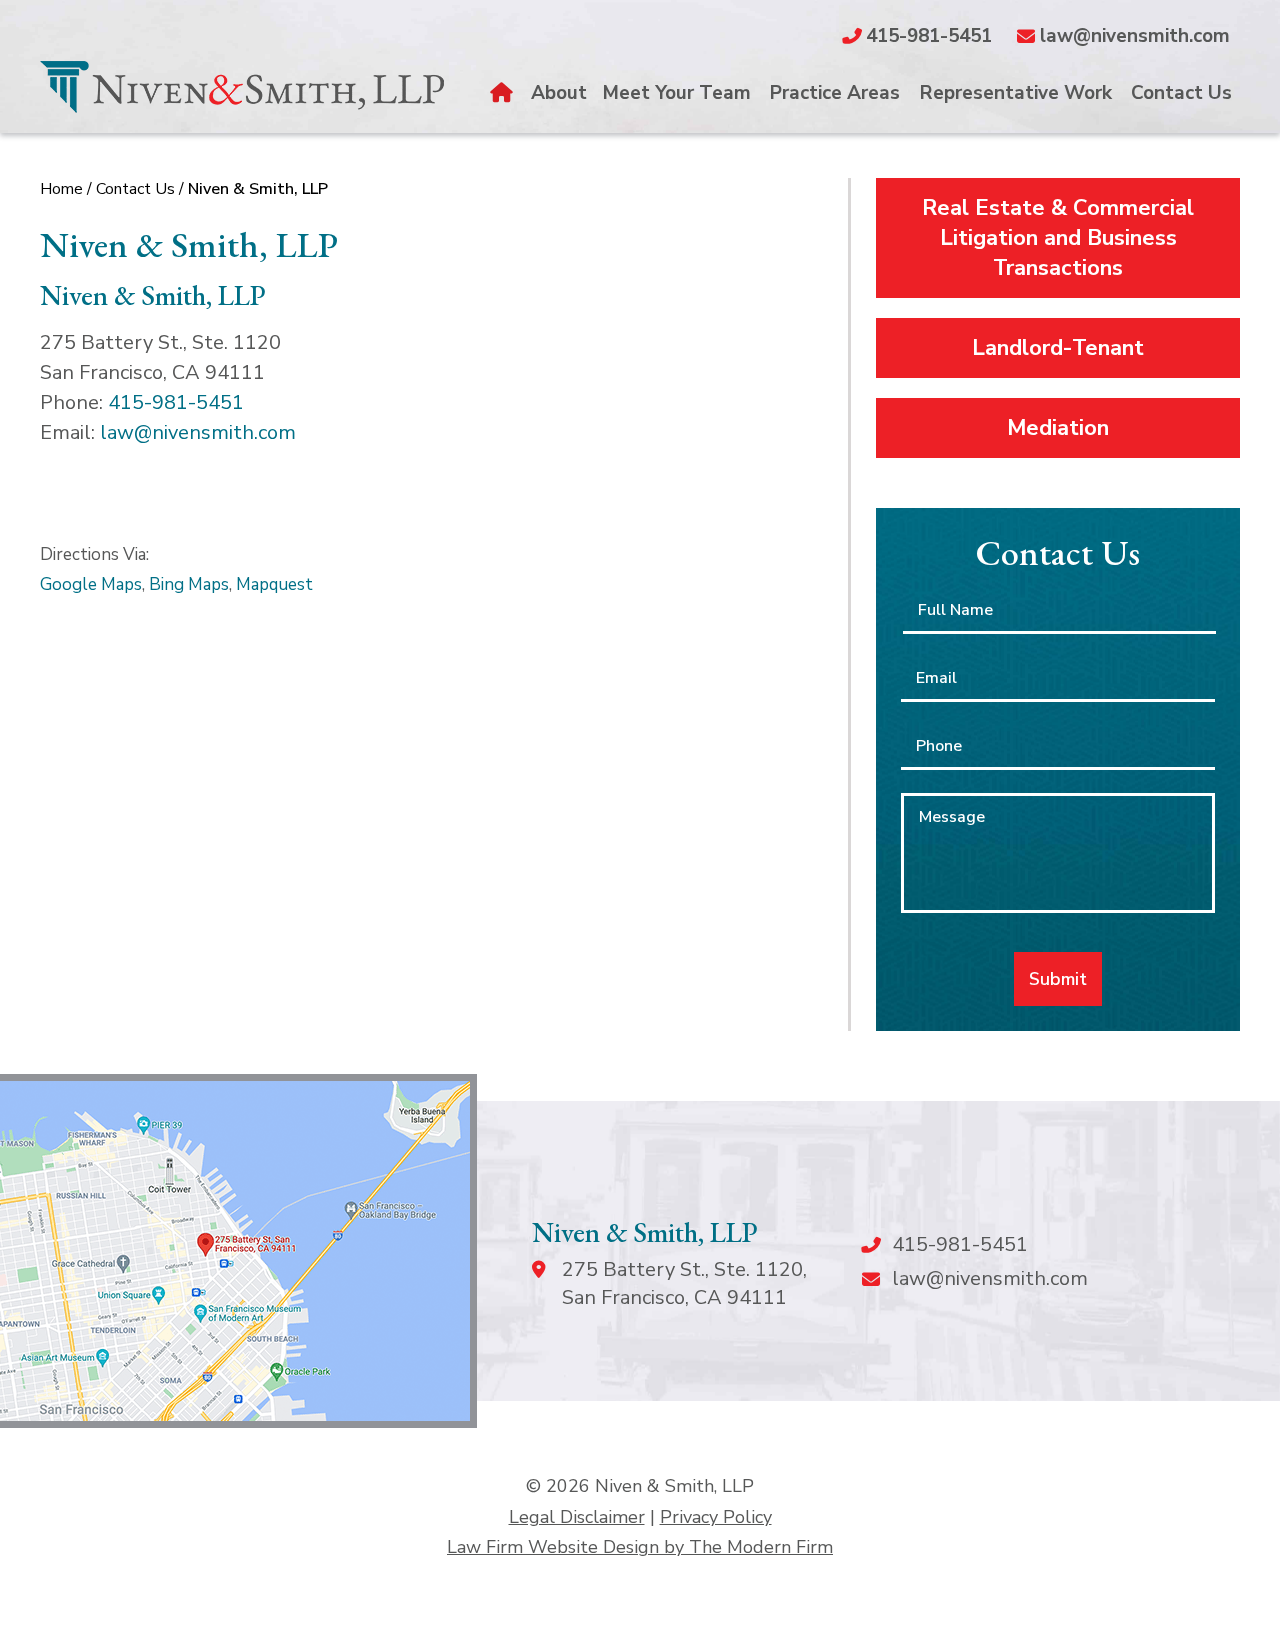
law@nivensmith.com (1135, 36)
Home (504, 93)
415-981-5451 (929, 36)
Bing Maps (189, 584)
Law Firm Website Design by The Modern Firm (640, 1547)
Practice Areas (835, 93)
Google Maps (91, 584)
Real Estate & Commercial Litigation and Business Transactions (1058, 238)
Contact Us (1181, 93)
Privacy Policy (716, 1517)
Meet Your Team (677, 93)
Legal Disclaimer (577, 1517)
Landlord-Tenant (1058, 348)
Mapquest (274, 584)
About (559, 93)
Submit (1058, 979)
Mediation (1058, 428)
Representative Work (1016, 93)
